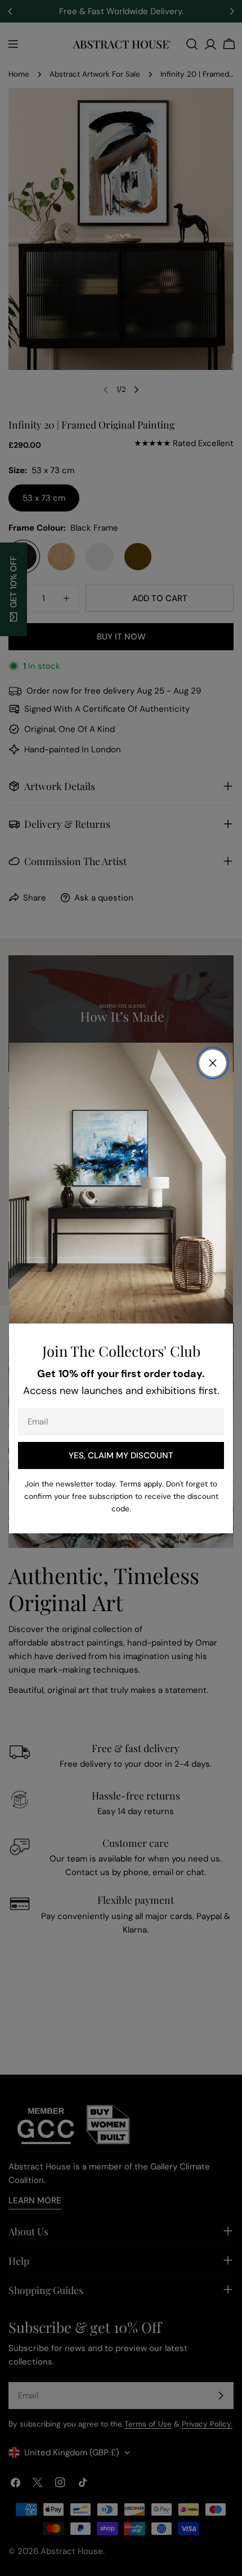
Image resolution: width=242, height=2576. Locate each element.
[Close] (213, 1063)
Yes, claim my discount (121, 1455)
